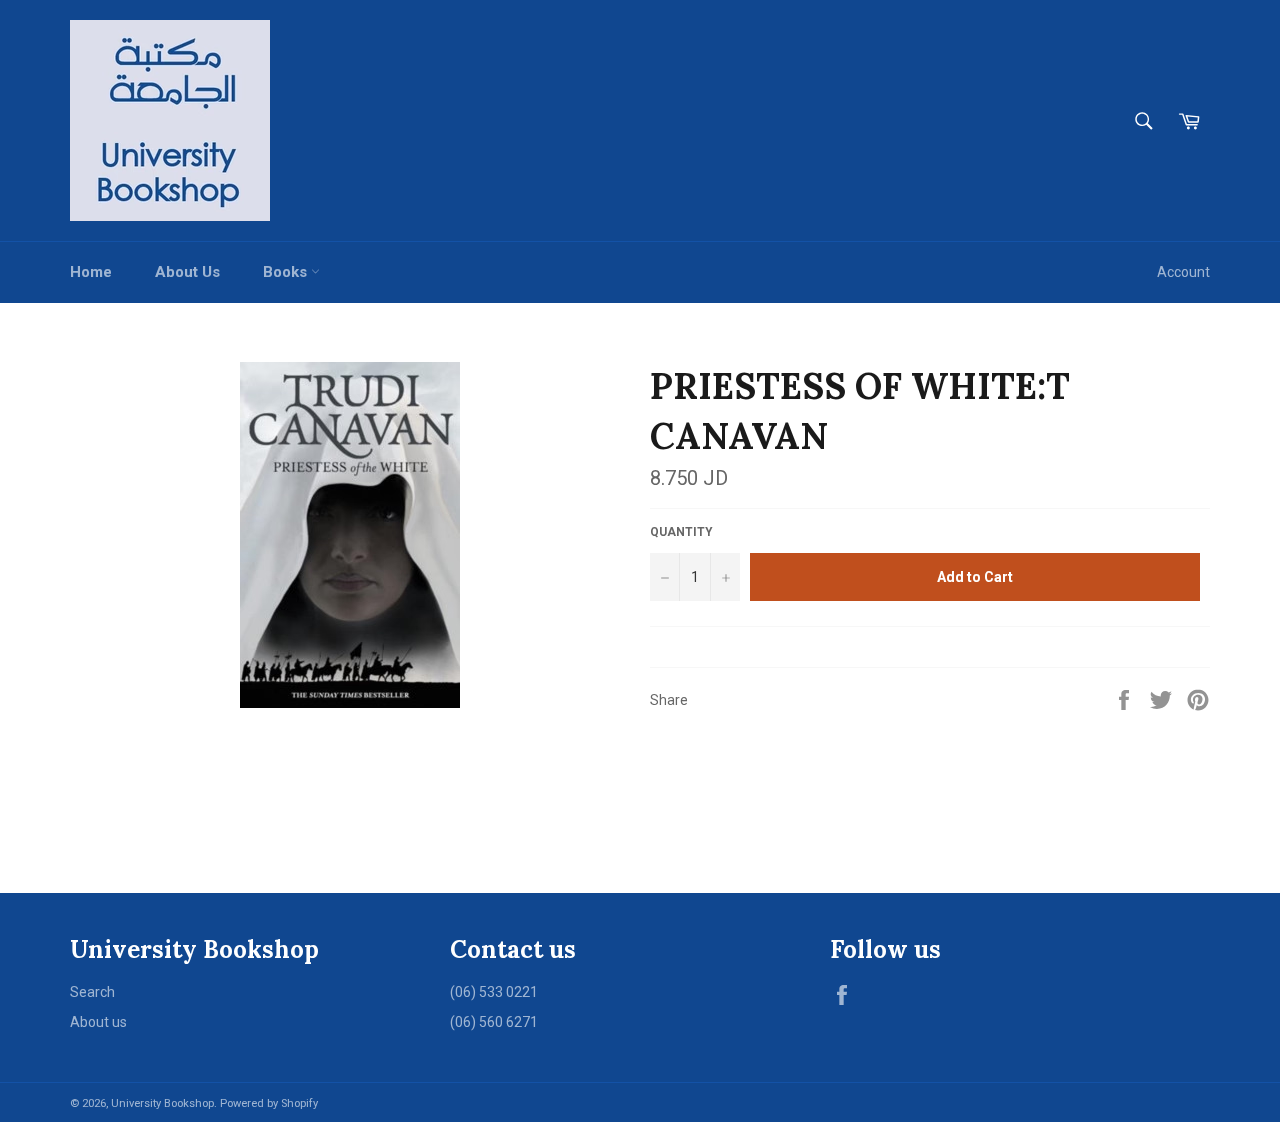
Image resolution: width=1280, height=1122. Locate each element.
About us (98, 1022)
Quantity (681, 532)
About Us (187, 272)
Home (91, 272)
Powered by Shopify (269, 1103)
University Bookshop (162, 1103)
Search (92, 992)
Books (287, 272)
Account (1183, 272)
